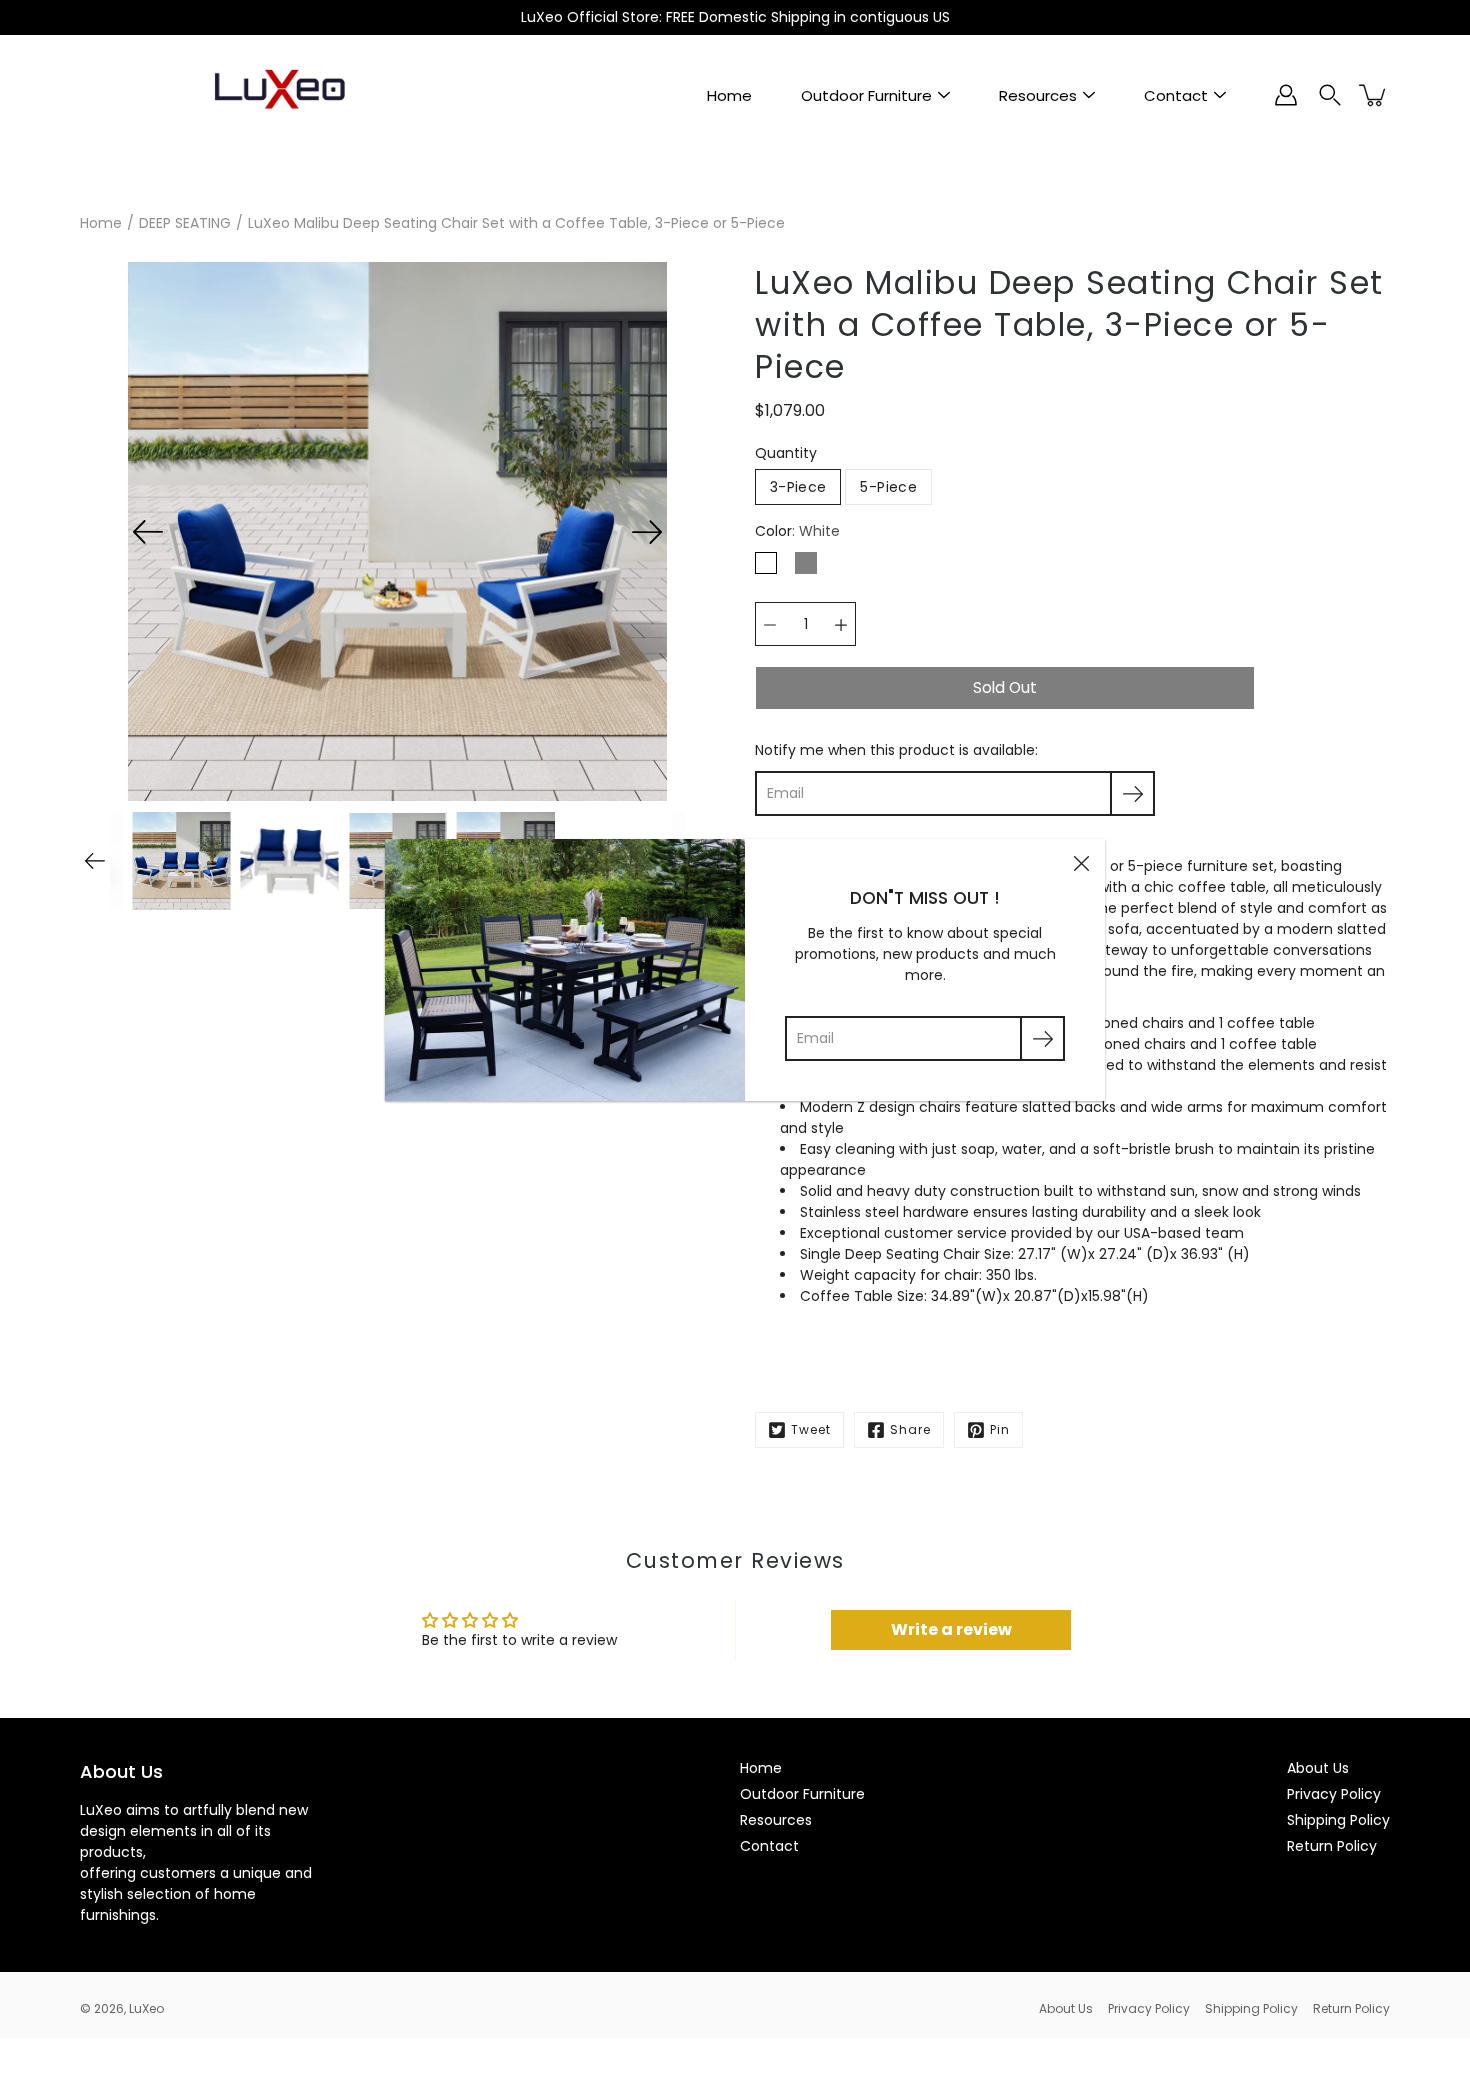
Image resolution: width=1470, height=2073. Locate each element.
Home (729, 95)
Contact (1176, 95)
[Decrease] (770, 624)
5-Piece (888, 487)
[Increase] (841, 624)
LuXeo (146, 2008)
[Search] (1330, 95)
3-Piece (798, 487)
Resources (1038, 95)
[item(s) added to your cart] (1374, 95)
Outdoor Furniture (866, 95)
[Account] (1286, 95)
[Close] (1081, 863)
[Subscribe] (1132, 793)
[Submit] (1042, 1038)
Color (797, 531)
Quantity (786, 453)
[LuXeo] (280, 95)
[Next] (647, 532)
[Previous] (148, 532)
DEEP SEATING (185, 223)
